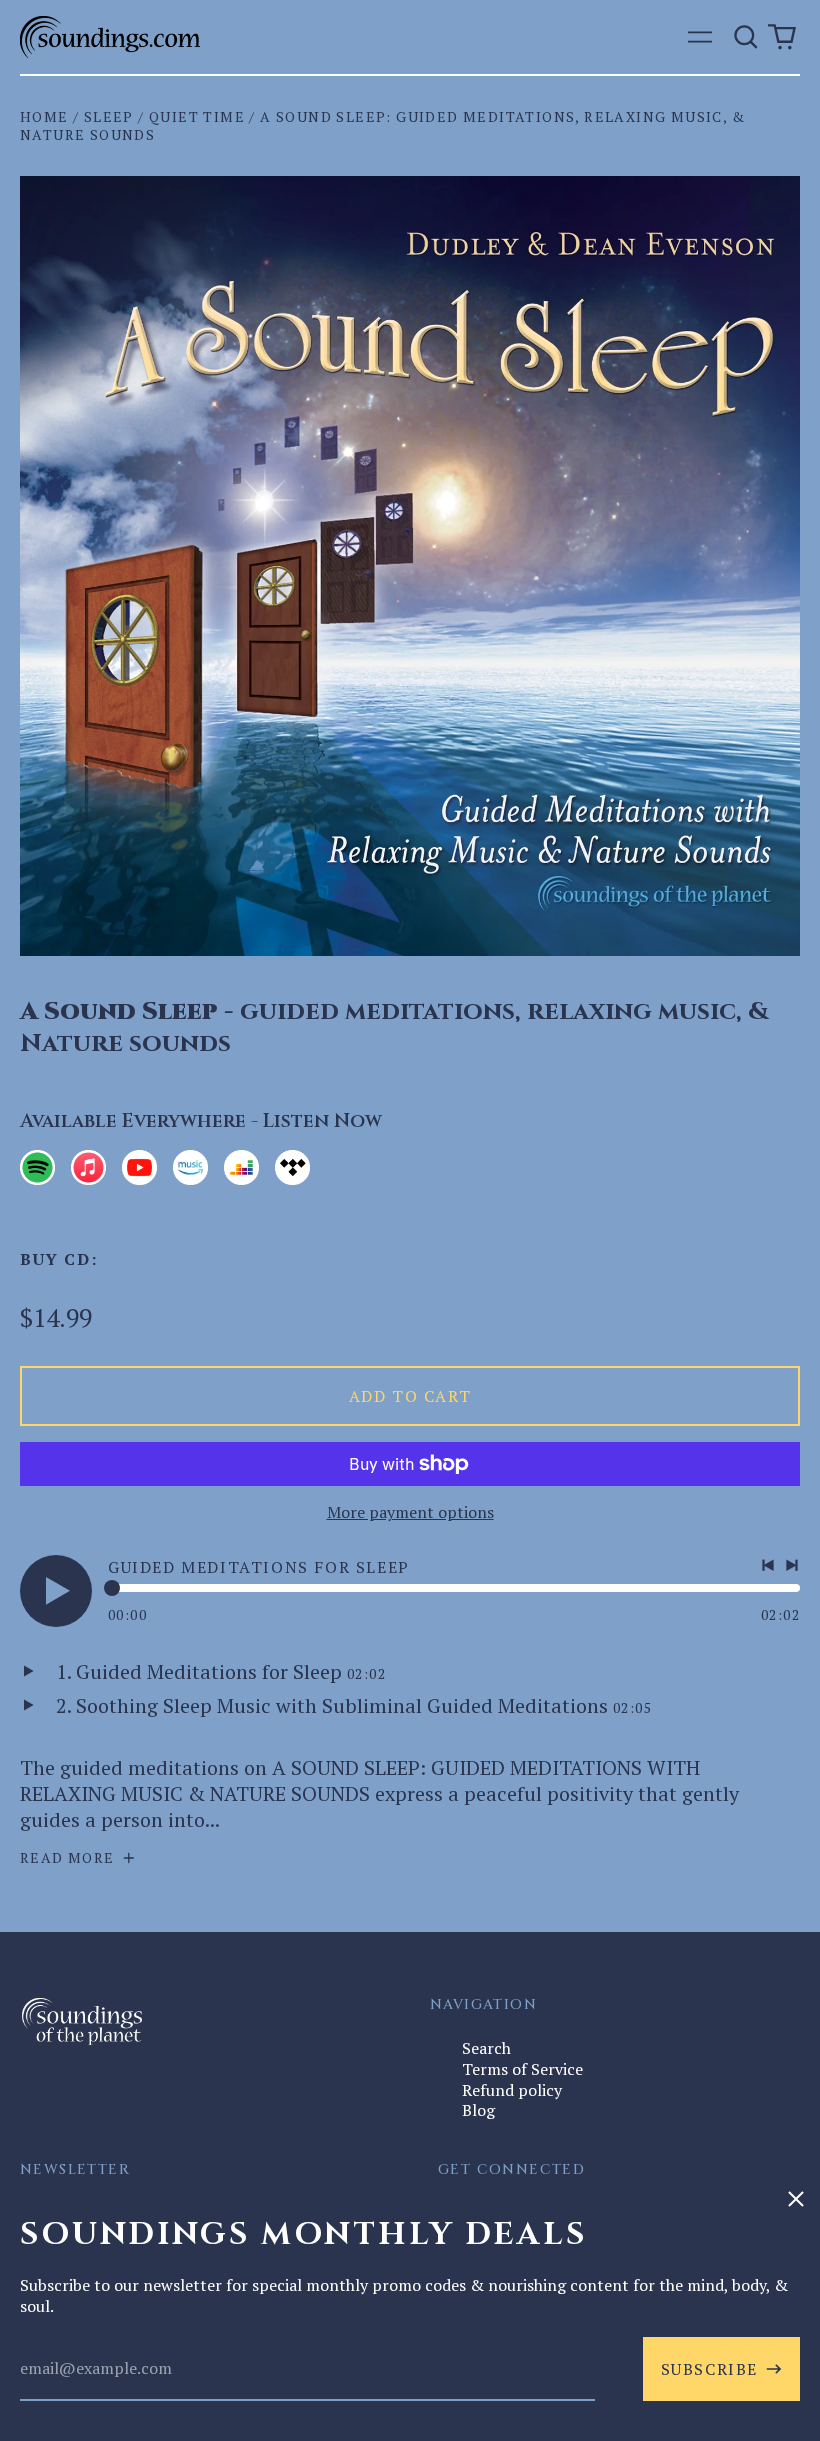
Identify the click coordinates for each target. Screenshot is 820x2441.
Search (486, 2048)
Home (44, 116)
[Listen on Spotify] (37, 1167)
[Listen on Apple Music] (88, 1167)
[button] (746, 37)
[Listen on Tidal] (292, 1167)
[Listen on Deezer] (241, 1167)
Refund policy (512, 2090)
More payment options (410, 1512)
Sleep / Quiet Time (164, 116)
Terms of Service (522, 2069)
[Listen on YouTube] (139, 1167)
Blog (478, 2110)
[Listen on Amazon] (190, 1167)
